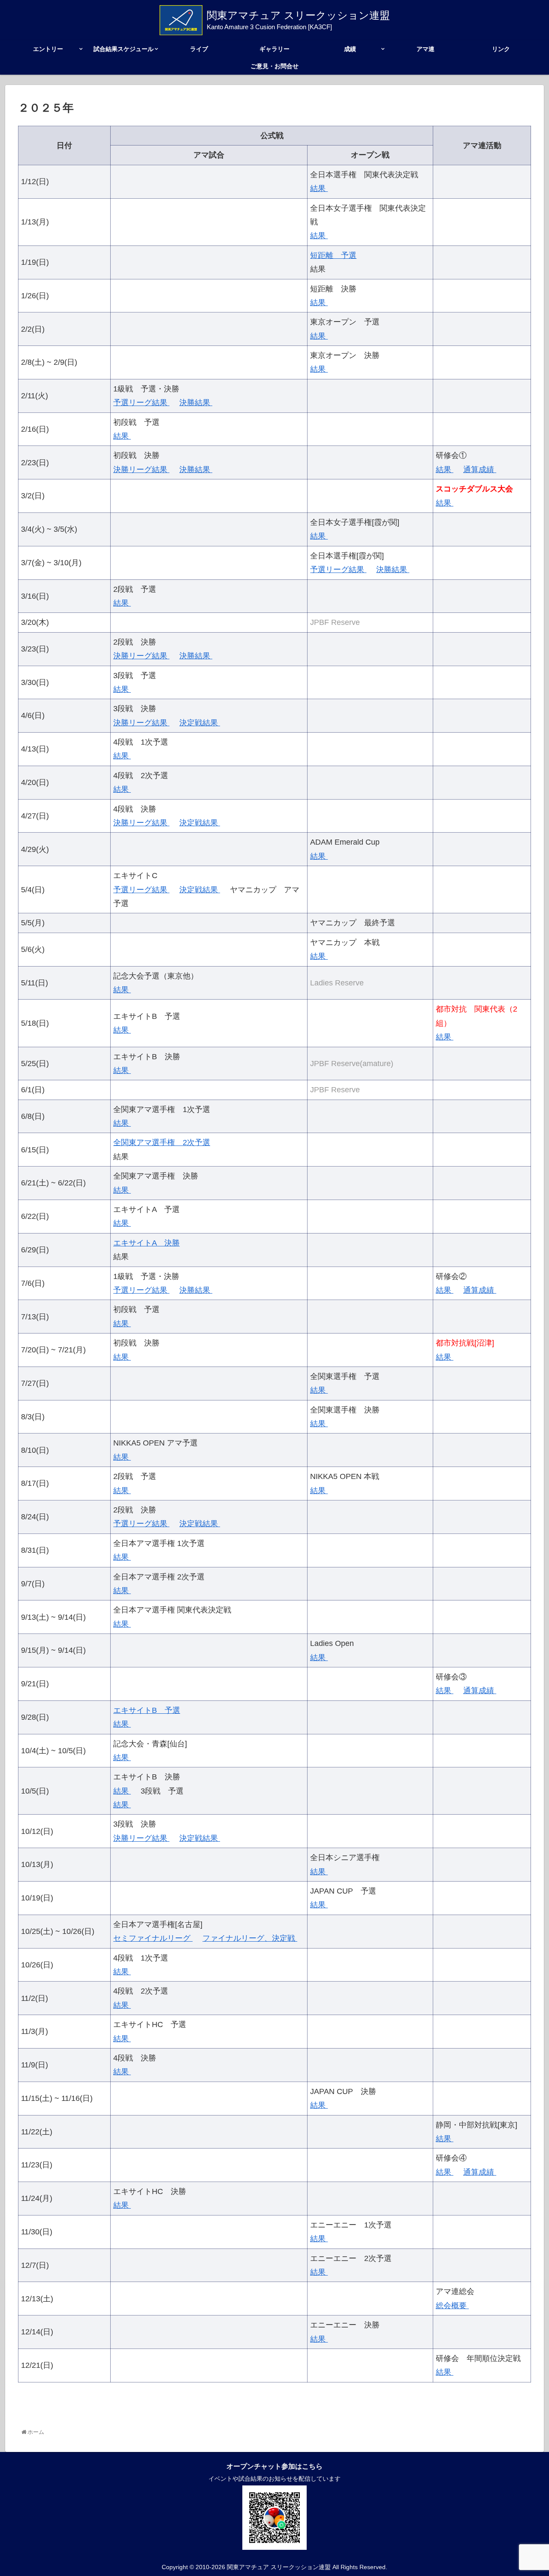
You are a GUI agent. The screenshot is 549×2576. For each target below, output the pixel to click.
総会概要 (452, 2306)
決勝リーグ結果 (141, 470)
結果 (319, 188)
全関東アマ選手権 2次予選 (162, 1143)
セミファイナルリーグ (153, 1938)
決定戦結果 (200, 723)
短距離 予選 (333, 255)
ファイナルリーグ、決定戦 (250, 1938)
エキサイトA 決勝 (146, 1243)
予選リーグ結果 (141, 403)
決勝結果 (196, 403)
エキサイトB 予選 (147, 1710)
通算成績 (480, 470)
